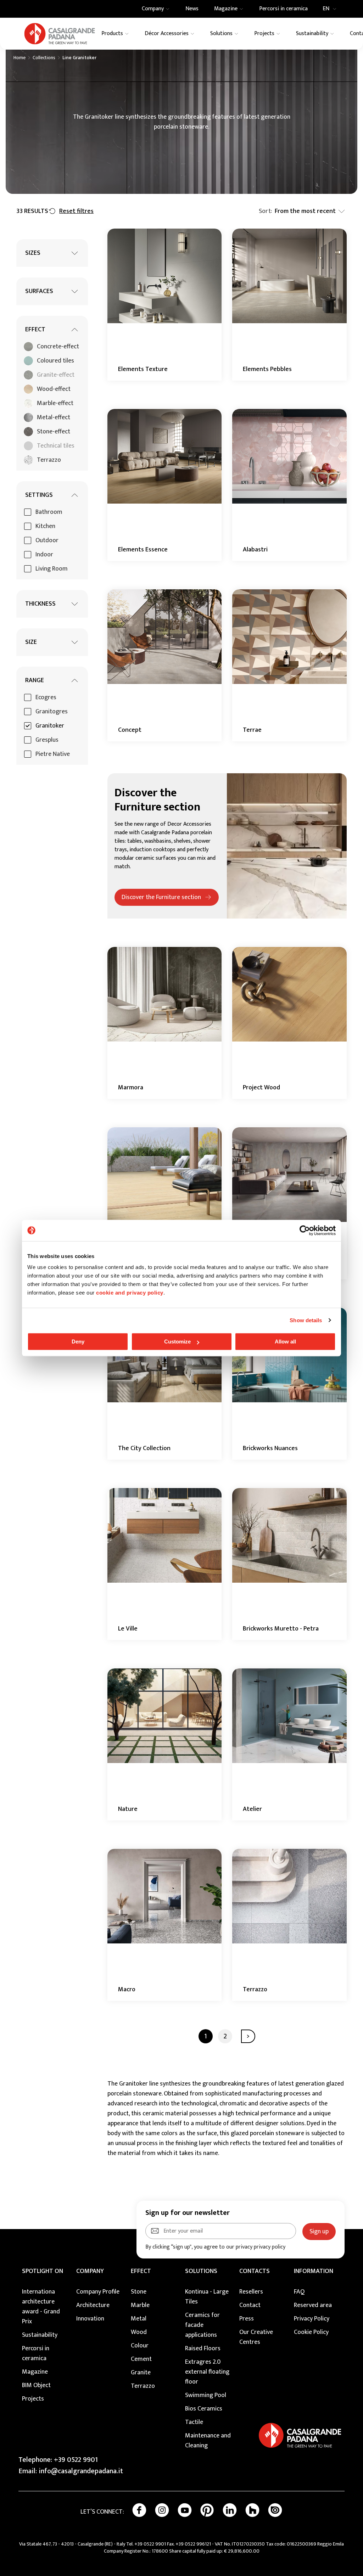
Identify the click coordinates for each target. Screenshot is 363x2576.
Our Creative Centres (256, 2337)
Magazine (35, 2372)
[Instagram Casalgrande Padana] (162, 2510)
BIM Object (36, 2385)
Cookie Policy (311, 2332)
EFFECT (141, 2271)
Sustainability (40, 2335)
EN (326, 9)
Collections (44, 58)
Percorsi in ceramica (36, 2353)
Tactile (194, 2422)
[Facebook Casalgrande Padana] (139, 2510)
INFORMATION (314, 2271)
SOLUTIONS (201, 2271)
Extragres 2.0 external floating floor (207, 2372)
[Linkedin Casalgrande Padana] (230, 2510)
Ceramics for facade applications (202, 2325)
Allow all (285, 1342)
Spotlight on (43, 2271)
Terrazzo (143, 2386)
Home (19, 58)
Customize (177, 1342)
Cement (141, 2359)
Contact (250, 2305)
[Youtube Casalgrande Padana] (185, 2510)
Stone (139, 2292)
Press (247, 2319)
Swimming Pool (206, 2395)
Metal (139, 2319)
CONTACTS (255, 2271)
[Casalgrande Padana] (60, 34)
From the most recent (305, 211)
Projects (33, 2399)
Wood (139, 2332)
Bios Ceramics (204, 2409)
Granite (141, 2373)
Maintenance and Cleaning (208, 2441)
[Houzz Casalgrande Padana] (252, 2510)
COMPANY (90, 2271)
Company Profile (98, 2292)
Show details (306, 1320)
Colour (140, 2346)
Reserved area (313, 2305)
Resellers (251, 2292)
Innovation (90, 2319)
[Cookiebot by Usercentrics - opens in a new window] (305, 1230)
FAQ (299, 2292)
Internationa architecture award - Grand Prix (41, 2307)
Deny (78, 1342)
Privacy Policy (312, 2319)
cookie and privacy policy (130, 1293)
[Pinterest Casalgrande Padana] (207, 2510)
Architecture (93, 2305)
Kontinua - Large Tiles (207, 2297)
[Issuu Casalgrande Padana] (275, 2510)
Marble (140, 2305)
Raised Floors (203, 2348)
